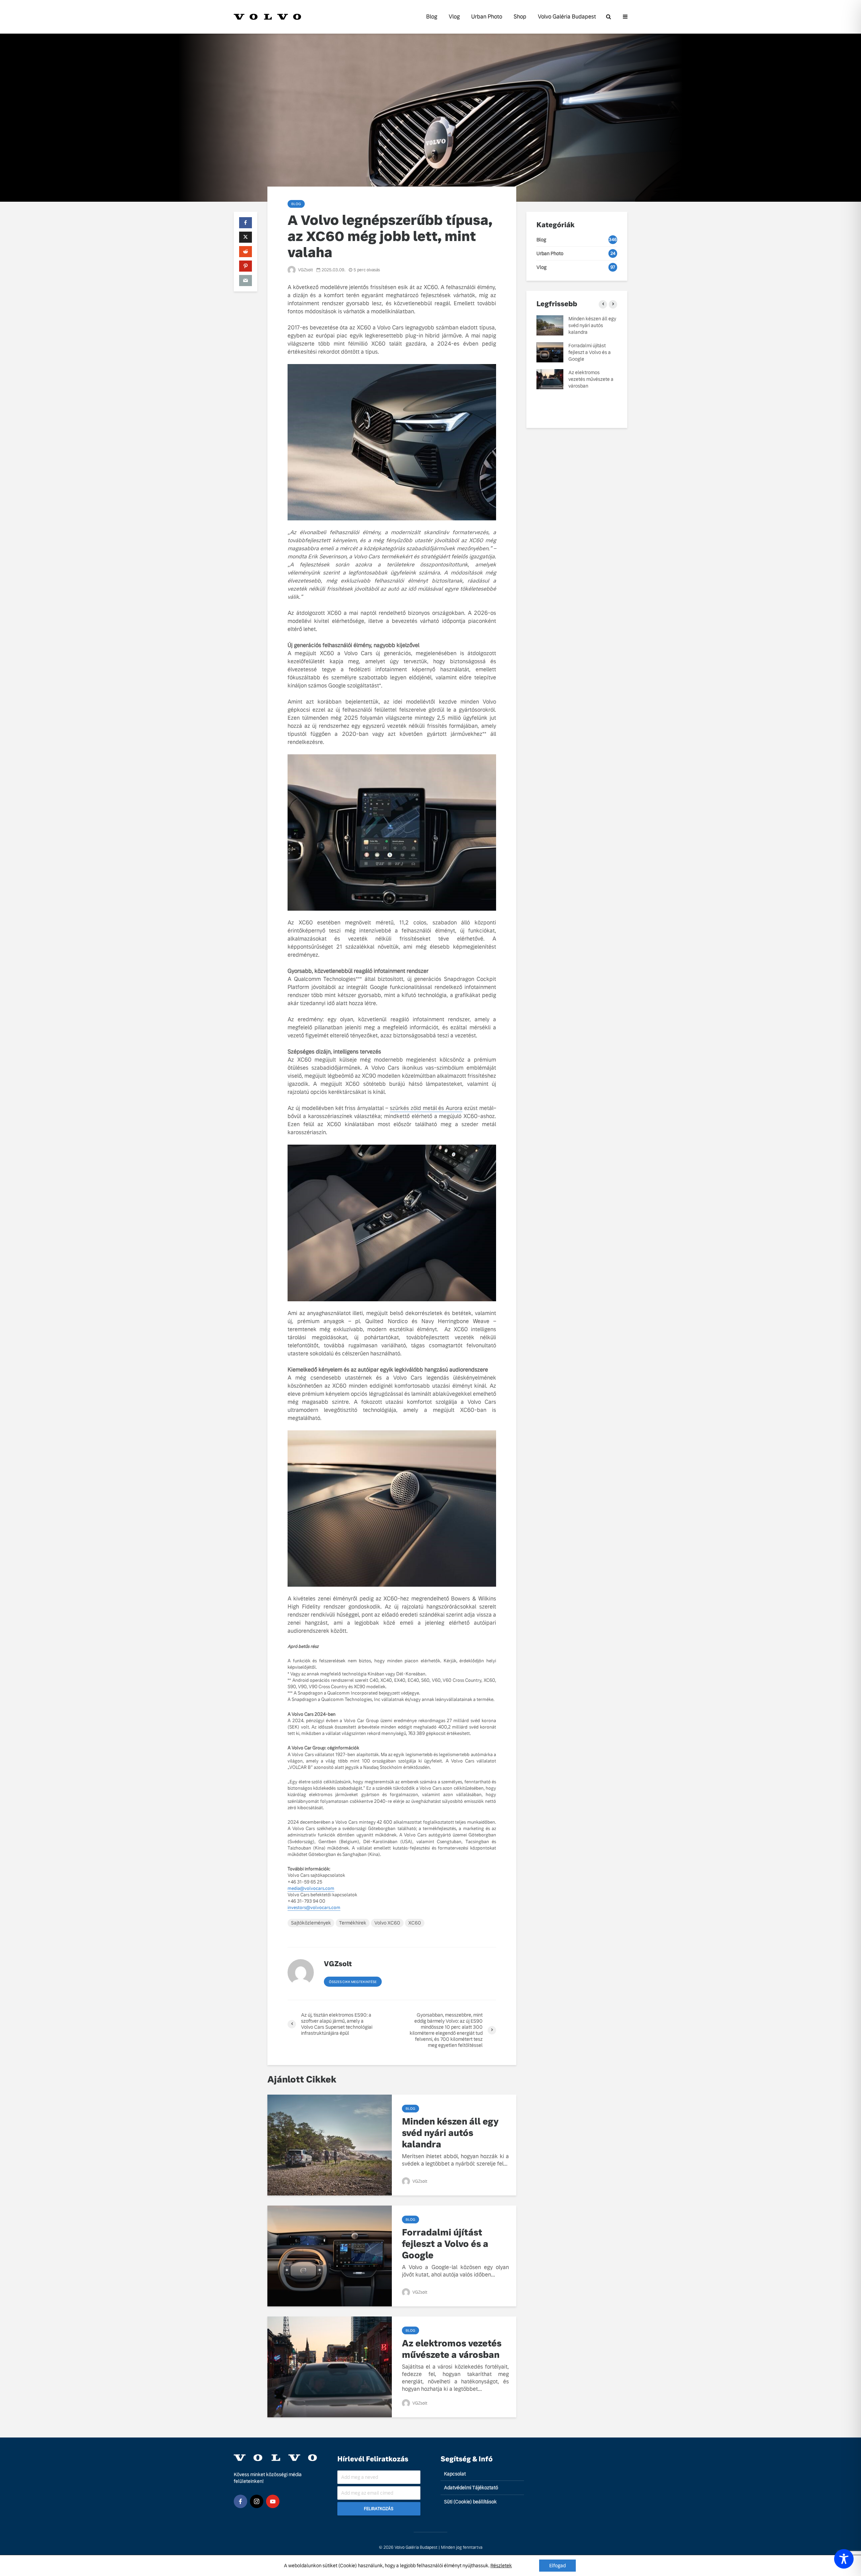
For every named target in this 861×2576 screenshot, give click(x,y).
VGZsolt (305, 270)
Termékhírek (353, 1923)
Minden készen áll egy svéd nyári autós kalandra (450, 2133)
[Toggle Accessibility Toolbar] (844, 2559)
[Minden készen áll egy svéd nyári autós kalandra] (330, 2145)
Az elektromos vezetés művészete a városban (452, 2349)
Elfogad (557, 2566)
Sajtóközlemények (311, 1923)
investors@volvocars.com (314, 1908)
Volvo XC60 (387, 1923)
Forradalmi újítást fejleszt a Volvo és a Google (445, 2244)
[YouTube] (273, 2501)
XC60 (415, 1923)
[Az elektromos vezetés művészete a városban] (330, 2367)
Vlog (454, 17)
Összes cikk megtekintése (353, 1982)
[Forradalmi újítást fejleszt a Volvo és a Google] (330, 2256)
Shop (520, 17)
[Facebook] (240, 2501)
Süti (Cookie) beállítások (470, 2502)
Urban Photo (487, 17)
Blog (432, 17)
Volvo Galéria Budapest (567, 17)
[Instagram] (257, 2501)
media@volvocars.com (311, 1888)
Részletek (501, 2566)
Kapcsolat (455, 2474)
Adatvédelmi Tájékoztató (471, 2488)
